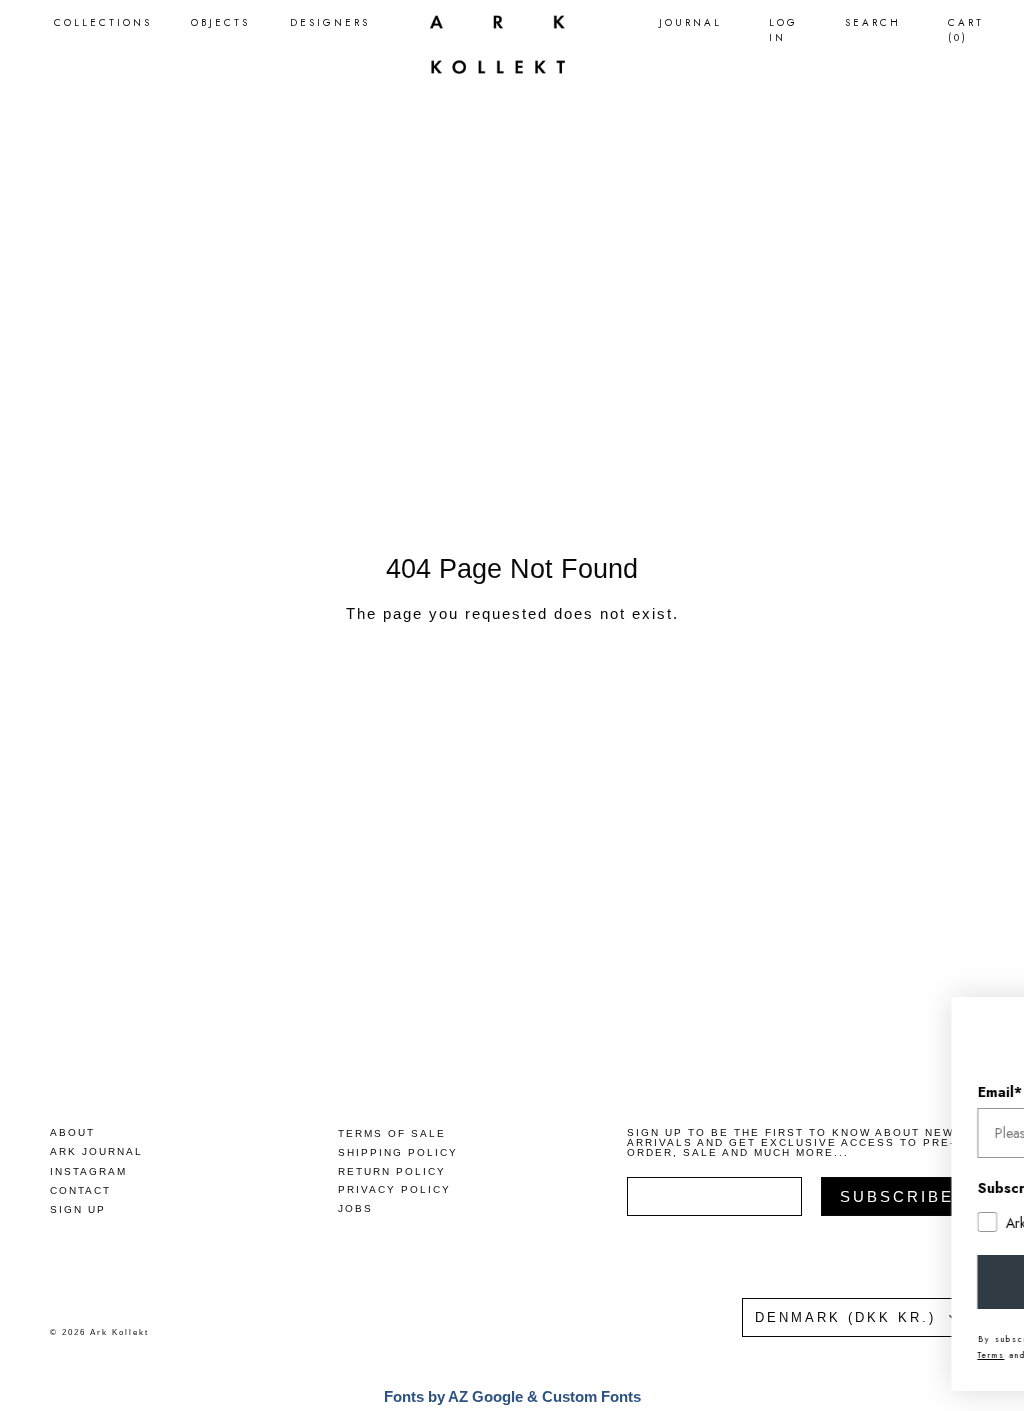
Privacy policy (906, 1355)
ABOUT (72, 1132)
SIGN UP (78, 1209)
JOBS (355, 1208)
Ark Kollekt (119, 1332)
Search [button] (873, 22)
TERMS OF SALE (392, 1133)
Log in (783, 30)
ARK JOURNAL (96, 1151)
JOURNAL (690, 22)
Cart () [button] (966, 30)
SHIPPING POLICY (398, 1152)
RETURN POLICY (392, 1171)
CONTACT (80, 1190)
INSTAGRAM (88, 1171)
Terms (829, 1355)
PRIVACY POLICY (394, 1189)
